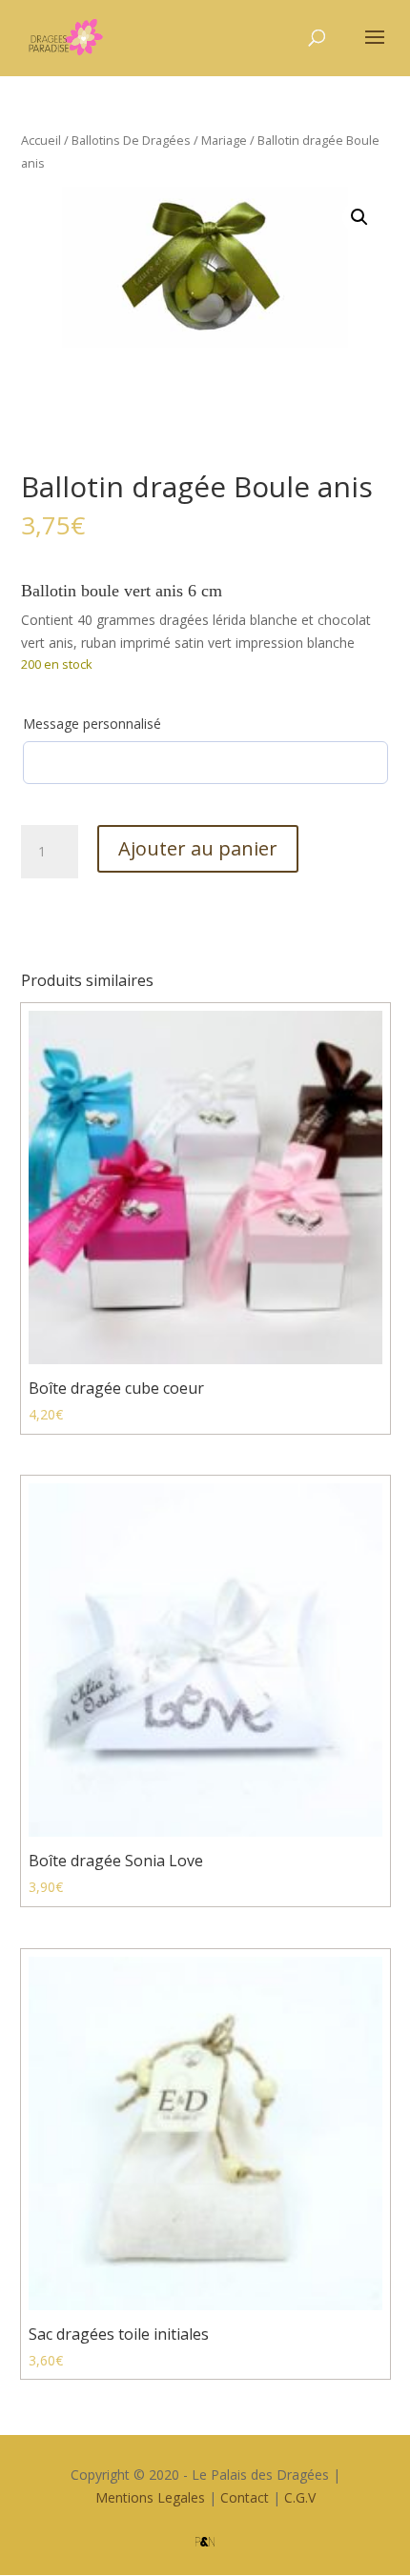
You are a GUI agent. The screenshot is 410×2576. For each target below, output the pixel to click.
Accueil (41, 140)
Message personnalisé (92, 724)
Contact (245, 2497)
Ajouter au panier (198, 848)
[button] (359, 217)
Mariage (224, 140)
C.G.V (300, 2497)
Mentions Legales (150, 2497)
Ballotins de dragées (131, 140)
